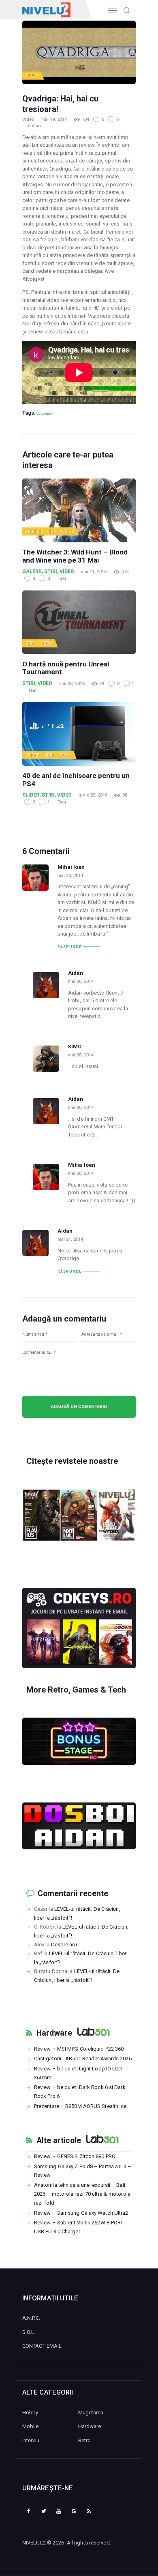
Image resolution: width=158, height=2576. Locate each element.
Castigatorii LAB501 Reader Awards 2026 (83, 2058)
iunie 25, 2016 (93, 795)
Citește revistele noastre (72, 1461)
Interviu (31, 2440)
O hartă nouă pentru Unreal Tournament (66, 668)
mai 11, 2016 (94, 572)
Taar (62, 579)
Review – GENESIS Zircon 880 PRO (75, 2156)
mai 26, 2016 (72, 684)
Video (32, 75)
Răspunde (69, 947)
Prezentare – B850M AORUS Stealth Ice (80, 2106)
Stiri (52, 532)
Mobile (31, 2426)
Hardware (54, 2033)
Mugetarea (91, 2413)
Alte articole (59, 2141)
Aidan (76, 973)
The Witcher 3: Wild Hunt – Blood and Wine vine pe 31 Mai (75, 556)
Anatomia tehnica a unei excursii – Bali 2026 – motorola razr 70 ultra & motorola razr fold (82, 2194)
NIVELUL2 (34, 2543)
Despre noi (64, 1945)
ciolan (34, 126)
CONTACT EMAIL (42, 2346)
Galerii (34, 532)
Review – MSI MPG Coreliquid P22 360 (79, 2049)
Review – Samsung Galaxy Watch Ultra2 (81, 2213)
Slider (33, 755)
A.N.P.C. (31, 2318)
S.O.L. (29, 2332)
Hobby (30, 2413)
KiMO (75, 1047)
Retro (85, 2440)
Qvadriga (44, 413)
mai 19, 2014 (54, 119)
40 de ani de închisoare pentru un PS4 (76, 780)
